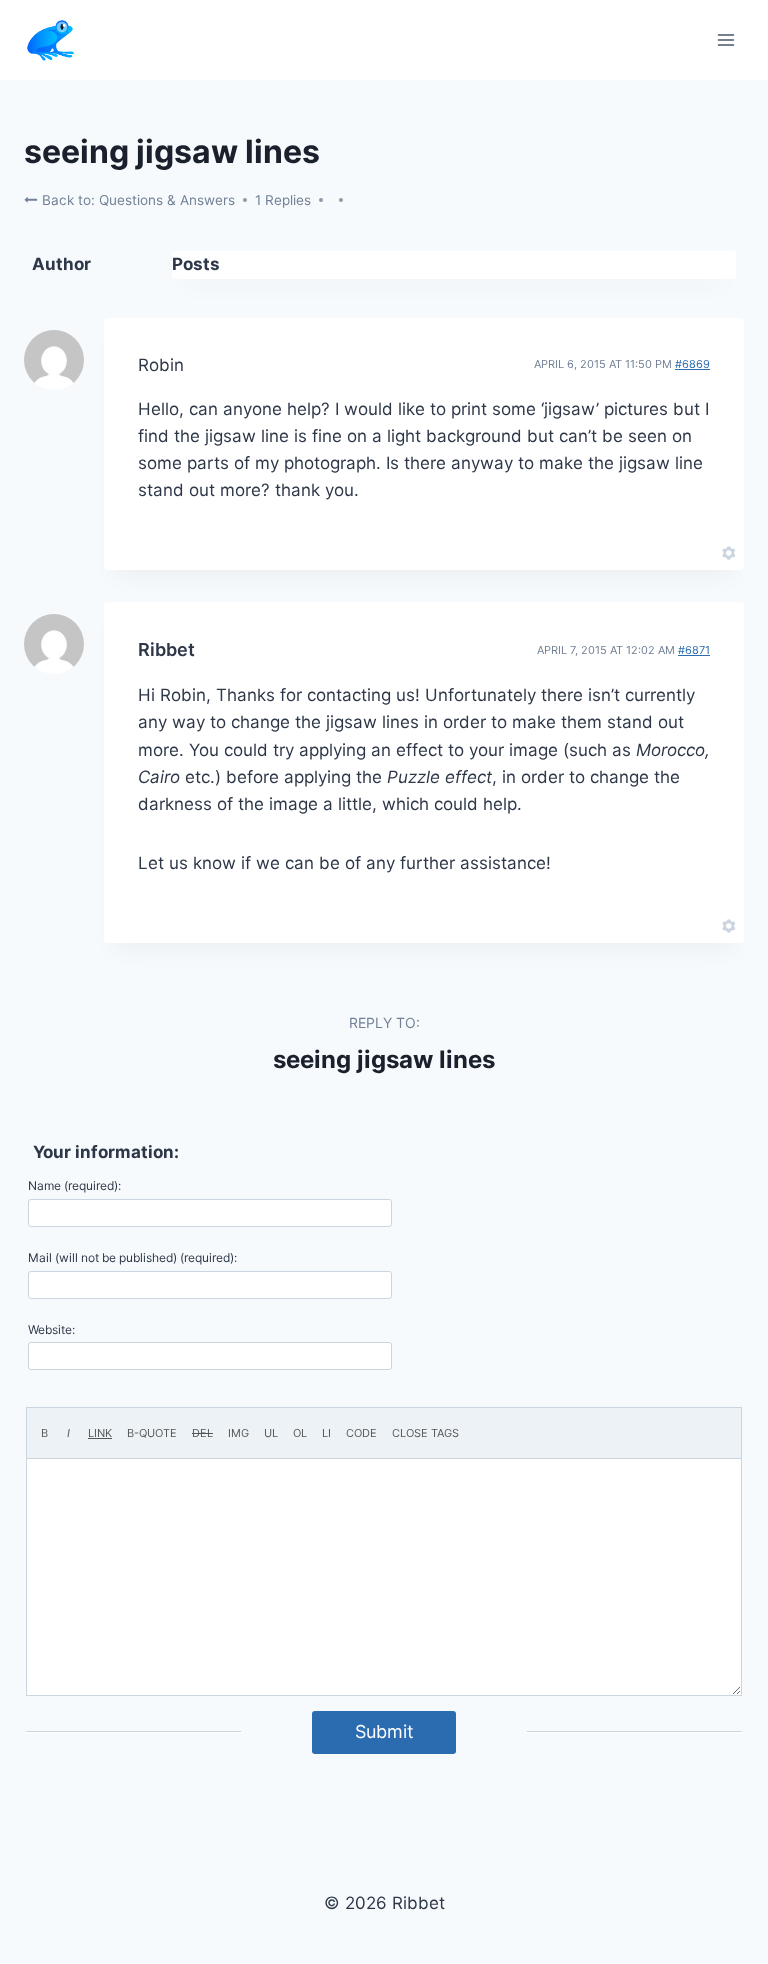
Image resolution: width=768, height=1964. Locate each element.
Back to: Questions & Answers (136, 200)
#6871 (694, 650)
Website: (51, 1329)
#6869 (692, 364)
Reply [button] (694, 551)
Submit (384, 1731)
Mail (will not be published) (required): (132, 1257)
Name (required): (74, 1185)
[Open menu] (725, 39)
